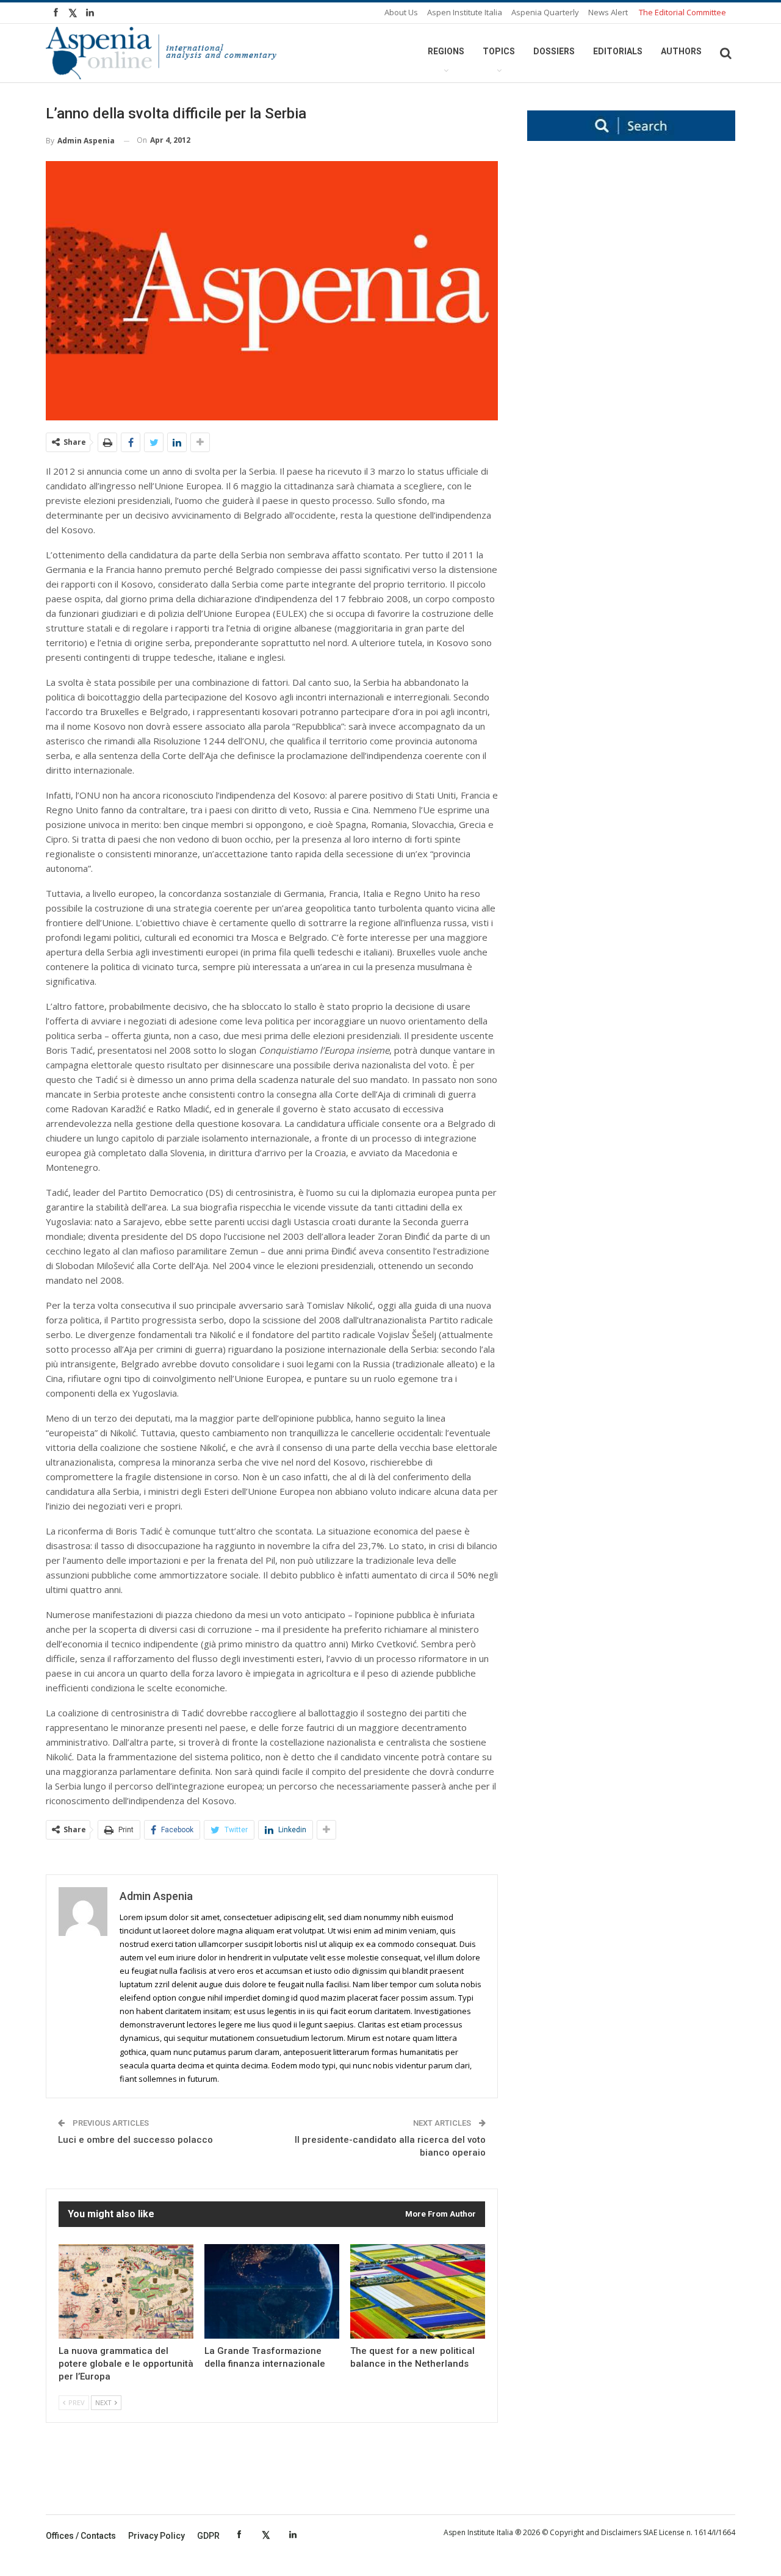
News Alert (608, 12)
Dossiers (554, 51)
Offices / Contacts (81, 2536)
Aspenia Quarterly (545, 12)
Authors (681, 51)
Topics (499, 51)
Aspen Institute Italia (465, 12)
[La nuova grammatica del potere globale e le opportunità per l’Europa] (126, 2291)
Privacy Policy (157, 2536)
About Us (401, 12)
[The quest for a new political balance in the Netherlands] (418, 2291)
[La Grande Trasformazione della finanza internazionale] (272, 2291)
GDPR (208, 2536)
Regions (446, 51)
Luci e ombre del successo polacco (135, 2140)
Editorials (618, 51)
